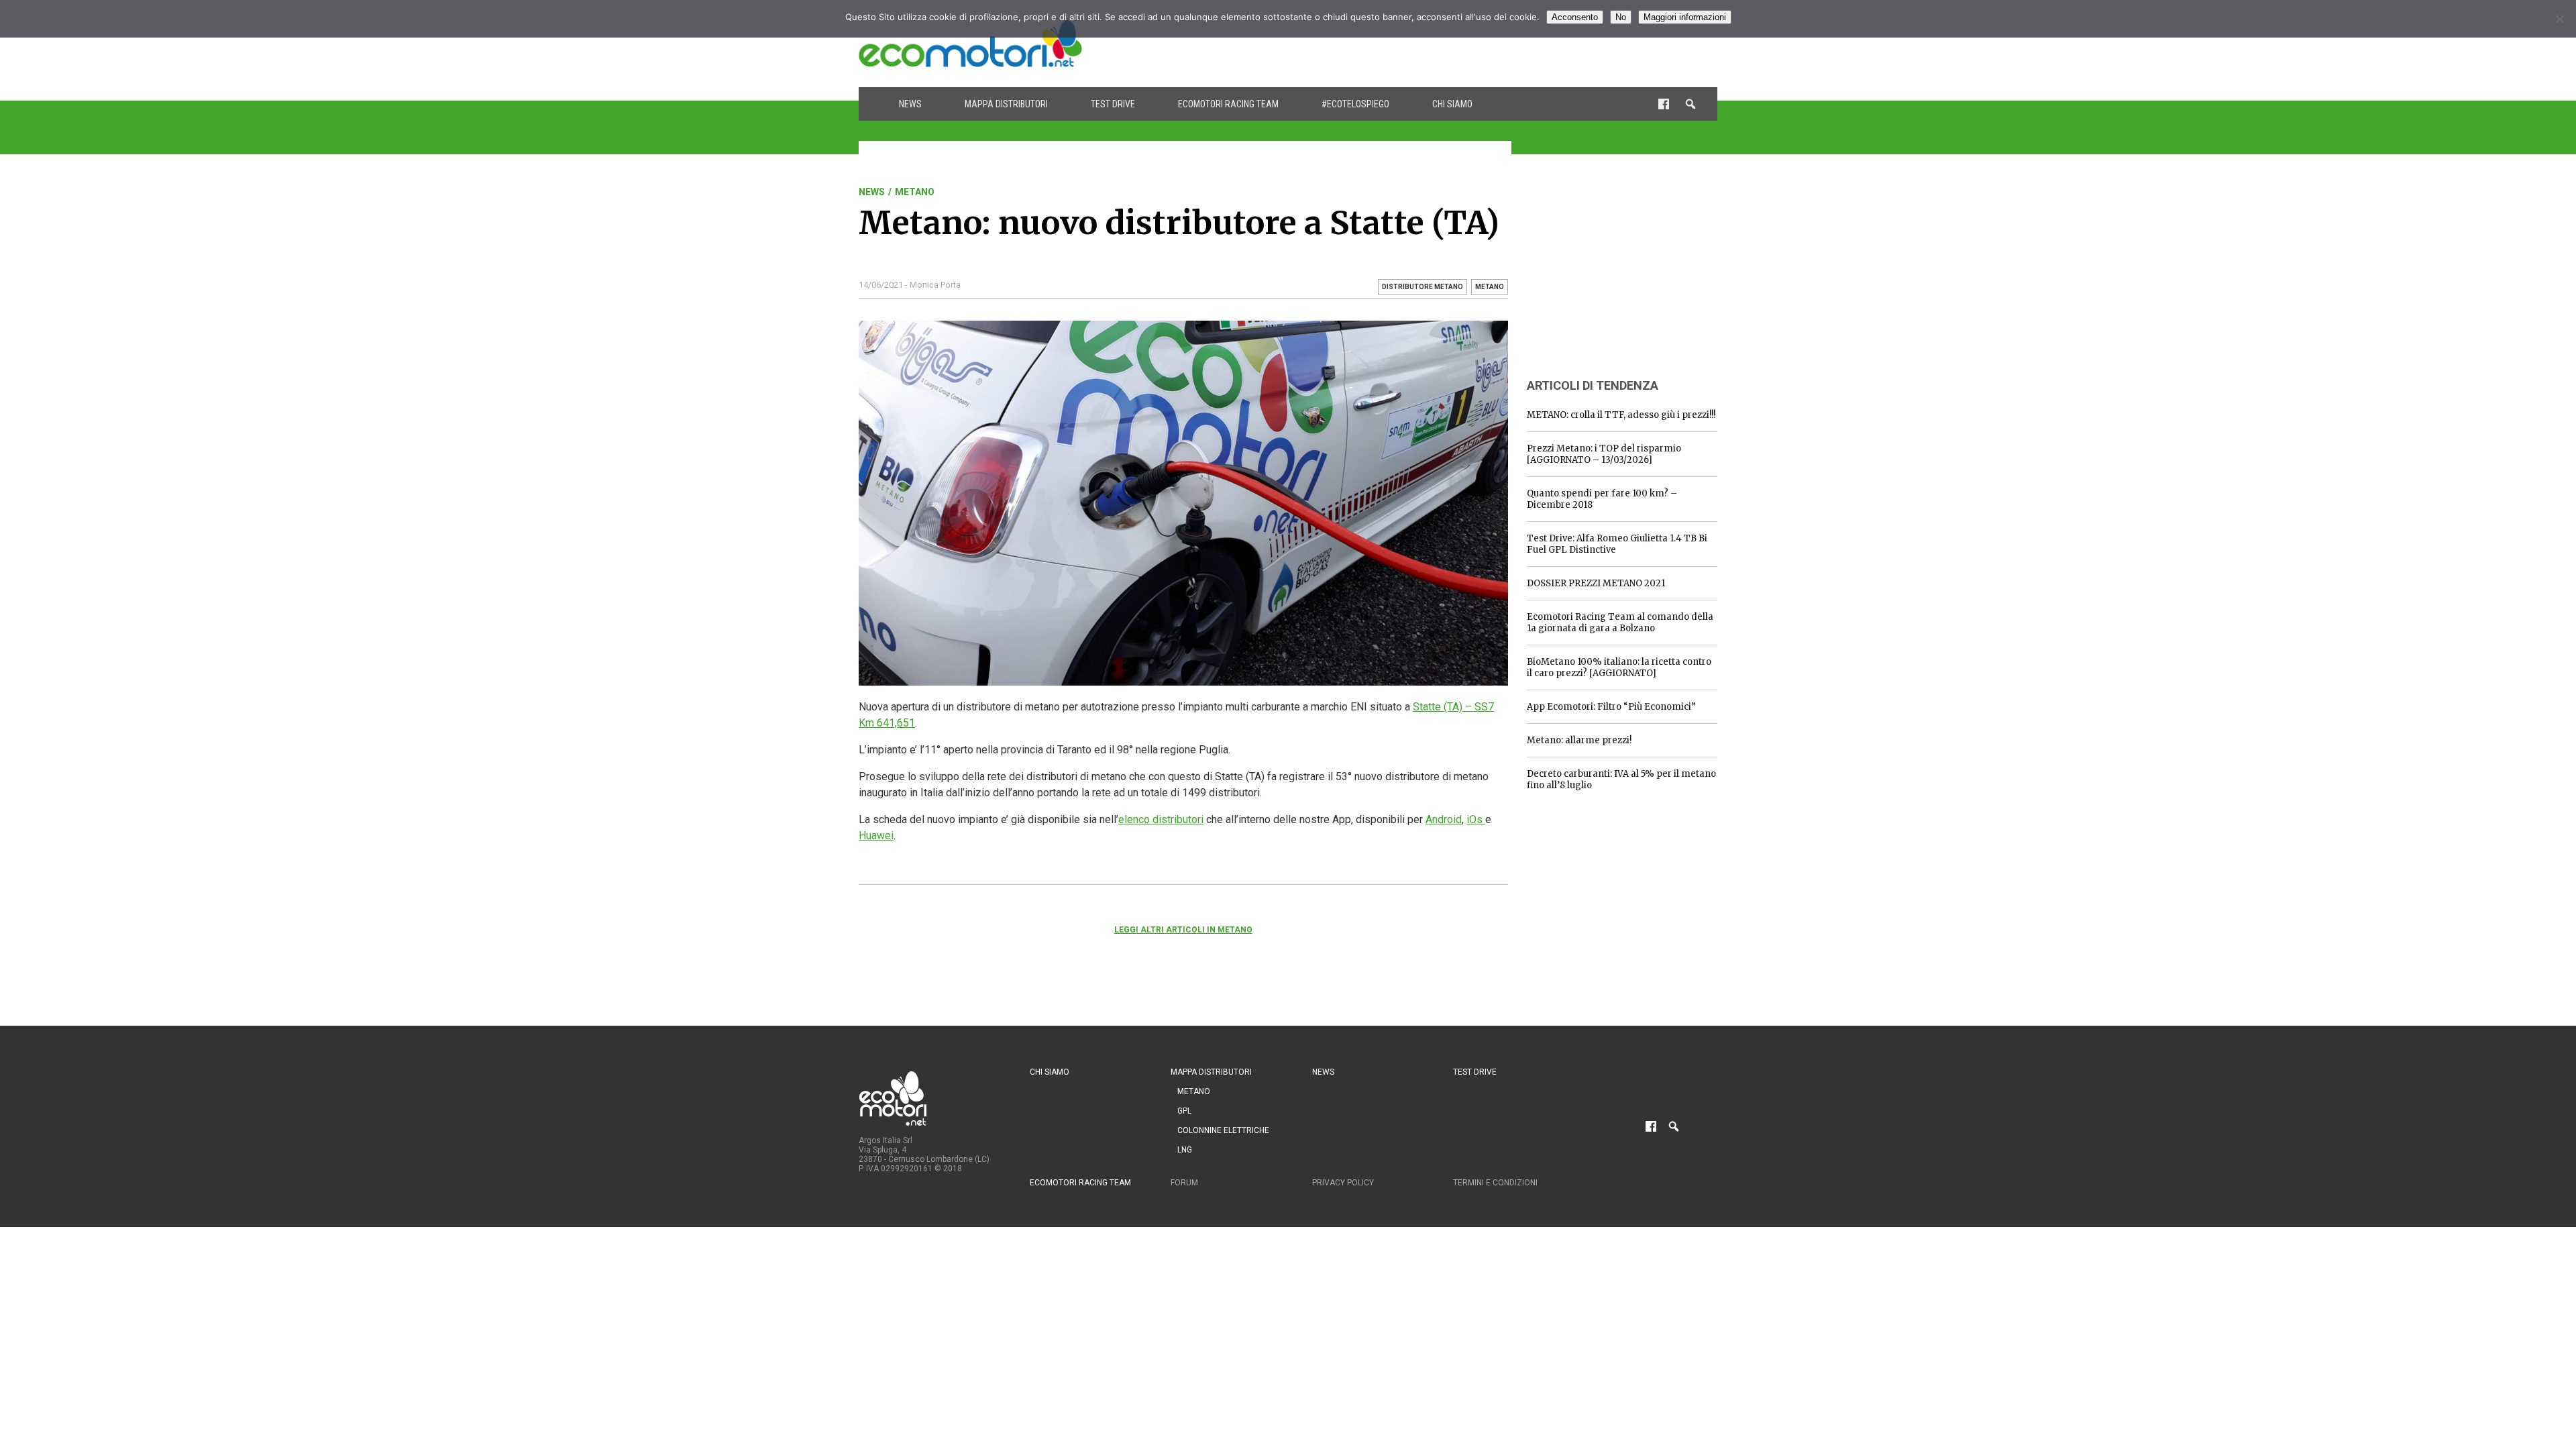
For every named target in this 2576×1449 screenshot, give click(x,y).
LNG (1185, 1150)
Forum (1184, 1183)
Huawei (876, 836)
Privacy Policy (1343, 1183)
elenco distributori (1161, 819)
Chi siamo (1452, 104)
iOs (1476, 819)
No (1621, 17)
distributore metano (1423, 287)
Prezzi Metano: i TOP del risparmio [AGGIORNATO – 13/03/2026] (1604, 454)
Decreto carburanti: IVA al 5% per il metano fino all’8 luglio (1621, 780)
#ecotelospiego (1355, 104)
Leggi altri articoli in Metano (1183, 930)
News (910, 104)
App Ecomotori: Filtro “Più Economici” (1611, 707)
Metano (915, 192)
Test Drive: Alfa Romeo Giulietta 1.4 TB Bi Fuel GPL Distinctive (1617, 544)
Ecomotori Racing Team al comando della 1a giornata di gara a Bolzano (1620, 623)
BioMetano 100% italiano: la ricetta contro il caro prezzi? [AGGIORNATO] (1619, 667)
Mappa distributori (1006, 104)
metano (1490, 287)
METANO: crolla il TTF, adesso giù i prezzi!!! (1621, 415)
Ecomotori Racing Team (1228, 104)
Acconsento (1575, 17)
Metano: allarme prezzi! (1579, 740)
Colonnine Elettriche (1223, 1130)
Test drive (1113, 104)
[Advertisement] (1473, 44)
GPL (1184, 1111)
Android (1444, 819)
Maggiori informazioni (1685, 17)
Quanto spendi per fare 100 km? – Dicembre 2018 (1602, 499)
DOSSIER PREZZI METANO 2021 (1596, 583)
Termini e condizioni (1495, 1183)
